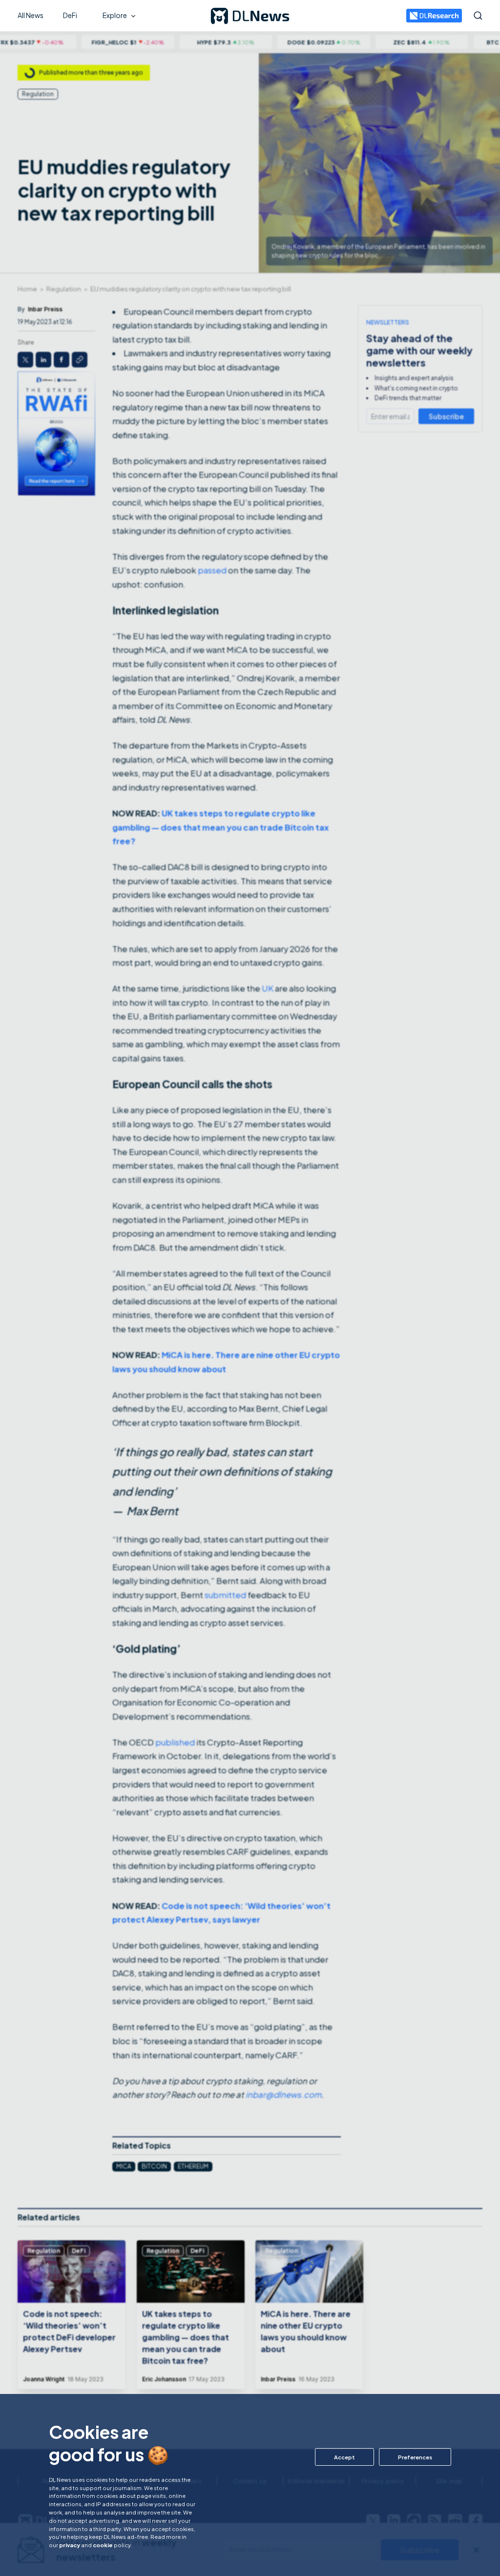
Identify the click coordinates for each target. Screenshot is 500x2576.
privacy (70, 2545)
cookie (103, 2545)
